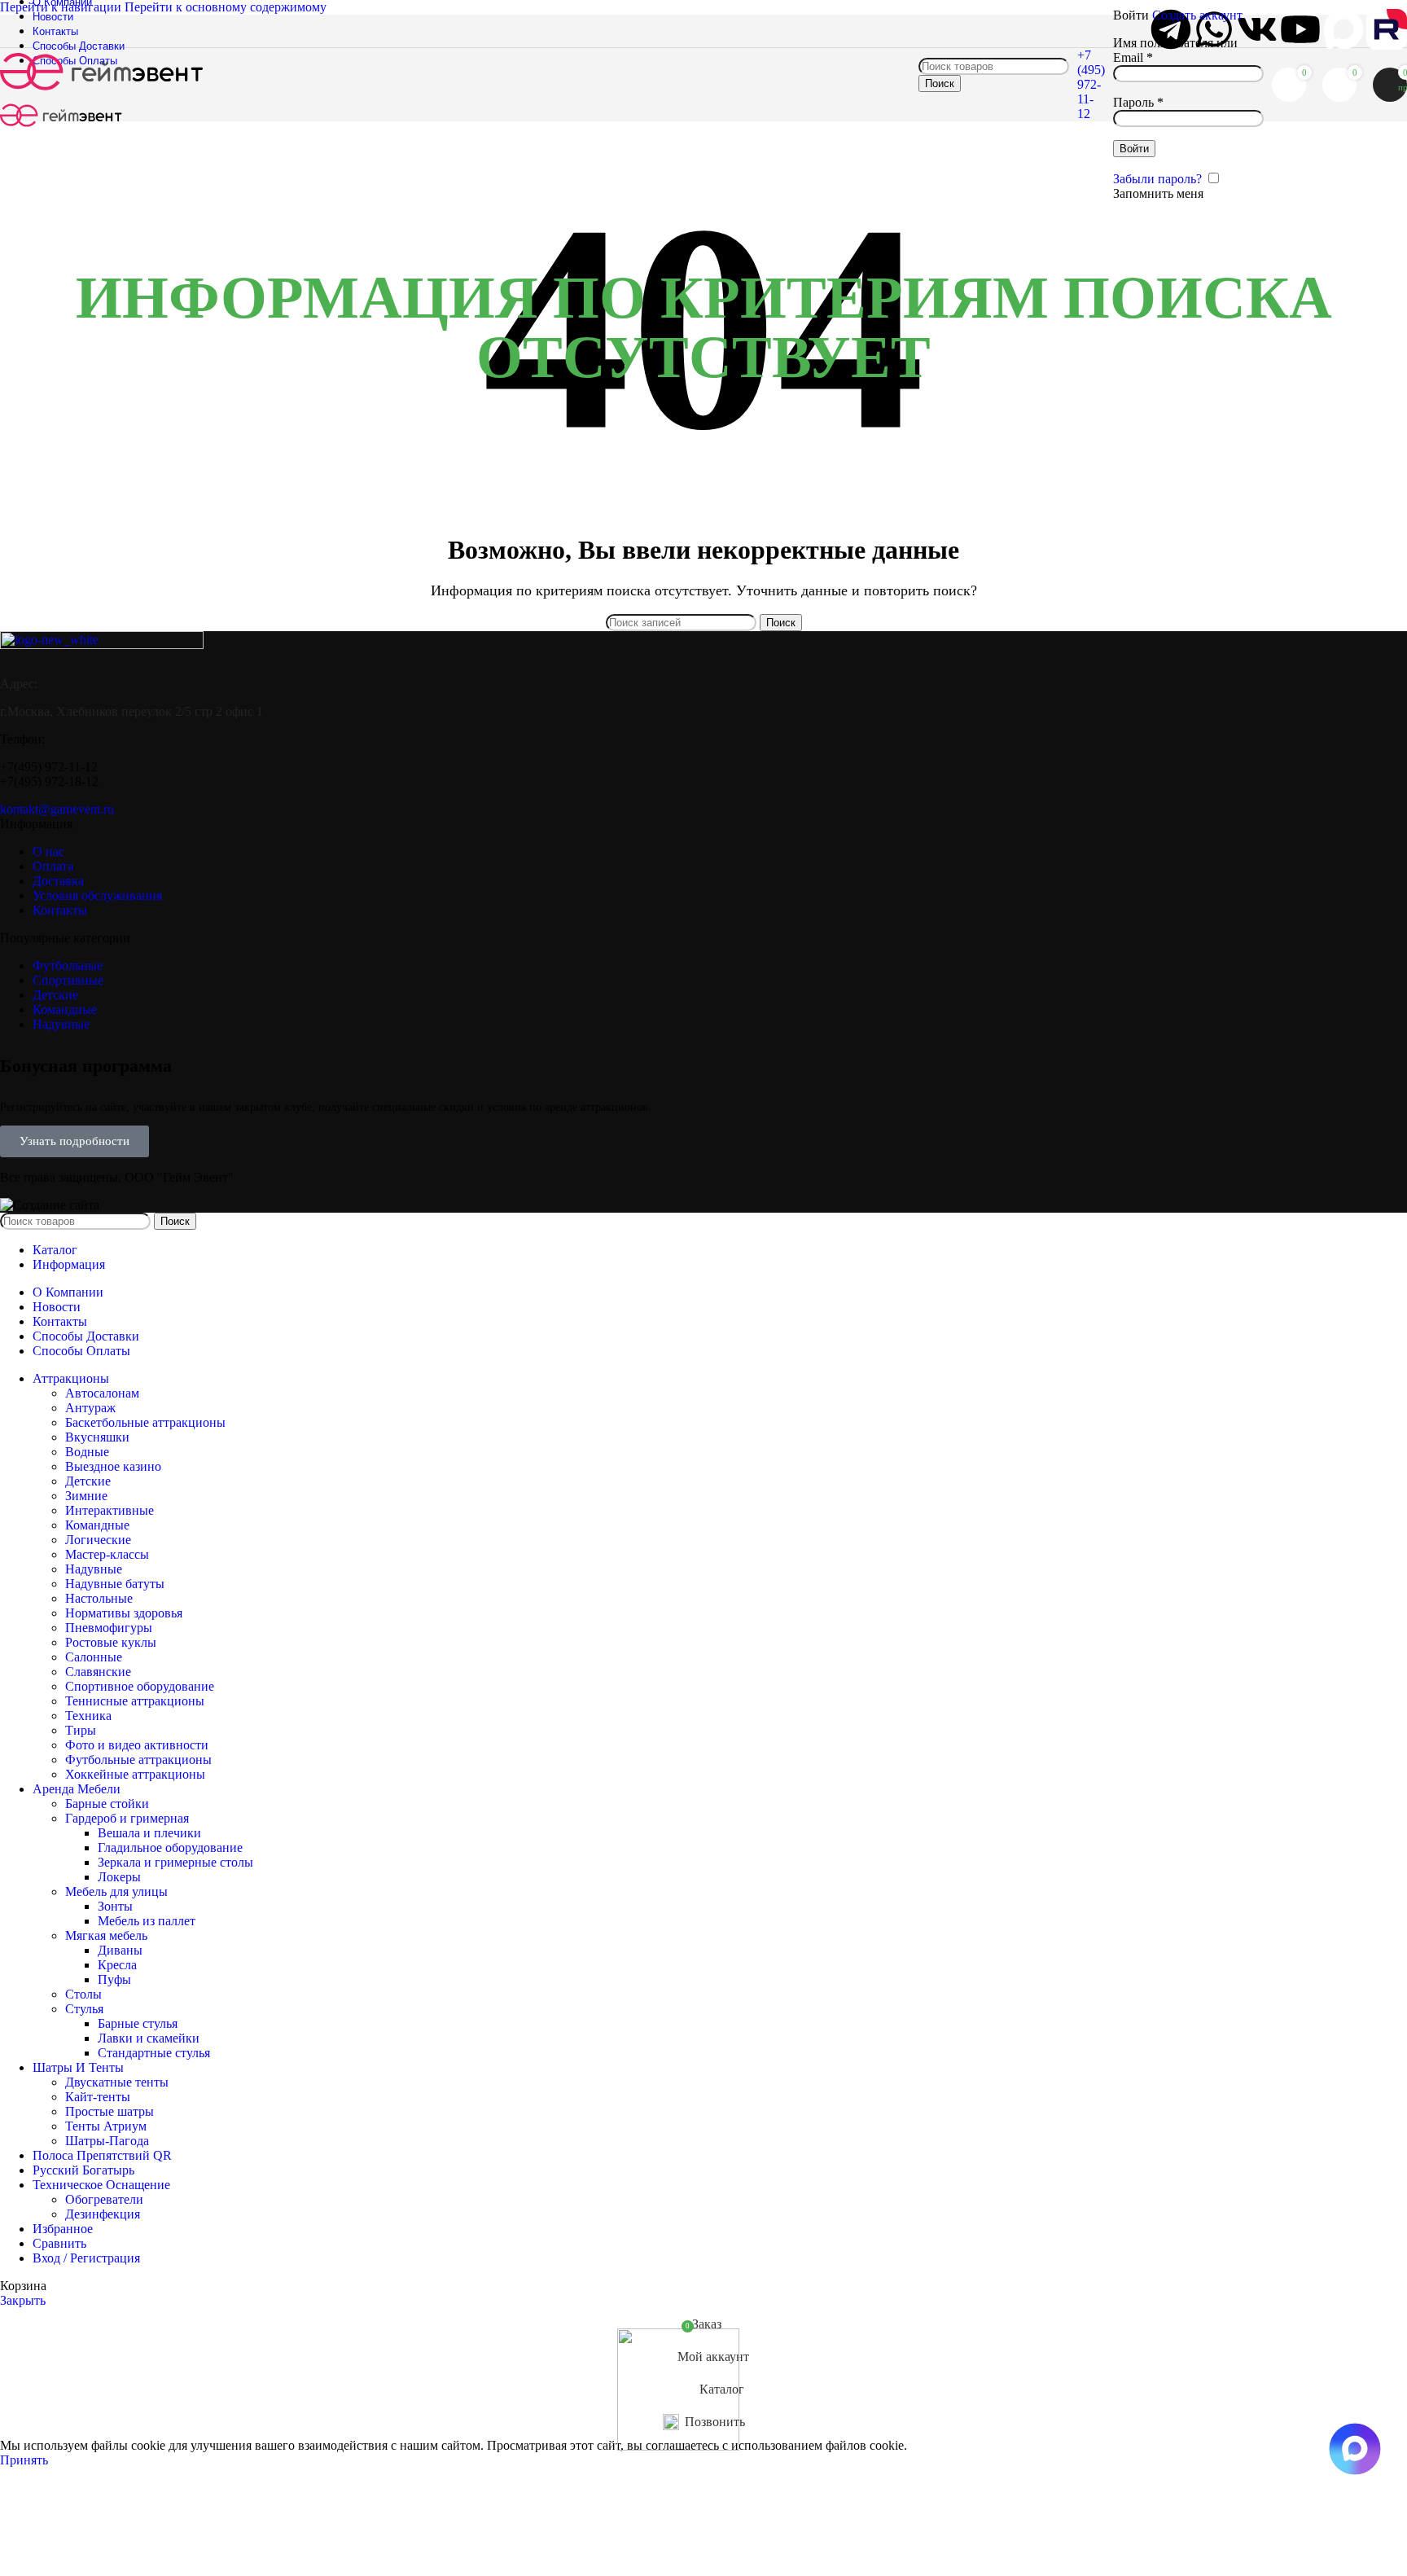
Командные (97, 1525)
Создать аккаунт (1197, 15)
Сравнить (59, 2243)
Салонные (94, 1657)
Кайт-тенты (98, 2097)
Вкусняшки (97, 1437)
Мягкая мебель (106, 1935)
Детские (88, 1481)
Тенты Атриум (106, 2126)
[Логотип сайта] (102, 92)
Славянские (98, 1672)
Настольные (99, 1598)
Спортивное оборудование (140, 1686)
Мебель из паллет (147, 1921)
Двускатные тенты (117, 2082)
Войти (1134, 149)
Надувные (94, 1569)
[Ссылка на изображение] (102, 645)
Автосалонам (102, 1393)
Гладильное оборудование (170, 1848)
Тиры (81, 1730)
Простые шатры (110, 2111)
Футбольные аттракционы (138, 1760)
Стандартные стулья (154, 2053)
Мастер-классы (107, 1554)
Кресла (117, 1965)
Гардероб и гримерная (127, 1818)
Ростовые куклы (111, 1642)
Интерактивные (110, 1510)
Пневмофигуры (109, 1628)
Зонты (115, 1906)
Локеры (119, 1877)
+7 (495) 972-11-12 (1091, 84)
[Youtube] (1300, 29)
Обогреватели (104, 2199)
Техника (88, 1716)
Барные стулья (138, 2023)
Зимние (86, 1496)
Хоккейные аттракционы (135, 1774)
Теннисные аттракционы (135, 1701)
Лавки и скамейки (149, 2038)
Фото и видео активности (137, 1745)
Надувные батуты (115, 1584)
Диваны (120, 1950)
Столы (83, 1994)
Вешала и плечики (149, 1833)
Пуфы (114, 1979)
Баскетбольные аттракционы (145, 1422)
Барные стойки (107, 1804)
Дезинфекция (103, 2214)
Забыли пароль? (1157, 179)
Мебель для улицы (116, 1891)
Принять (24, 2460)
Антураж (90, 1408)
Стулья (84, 2009)
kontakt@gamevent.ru (57, 809)
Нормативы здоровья (124, 1613)
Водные (87, 1452)
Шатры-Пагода (107, 2141)
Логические (98, 1540)
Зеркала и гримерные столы (175, 1862)
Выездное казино (113, 1466)
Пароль (1138, 102)
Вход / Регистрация (86, 2258)
